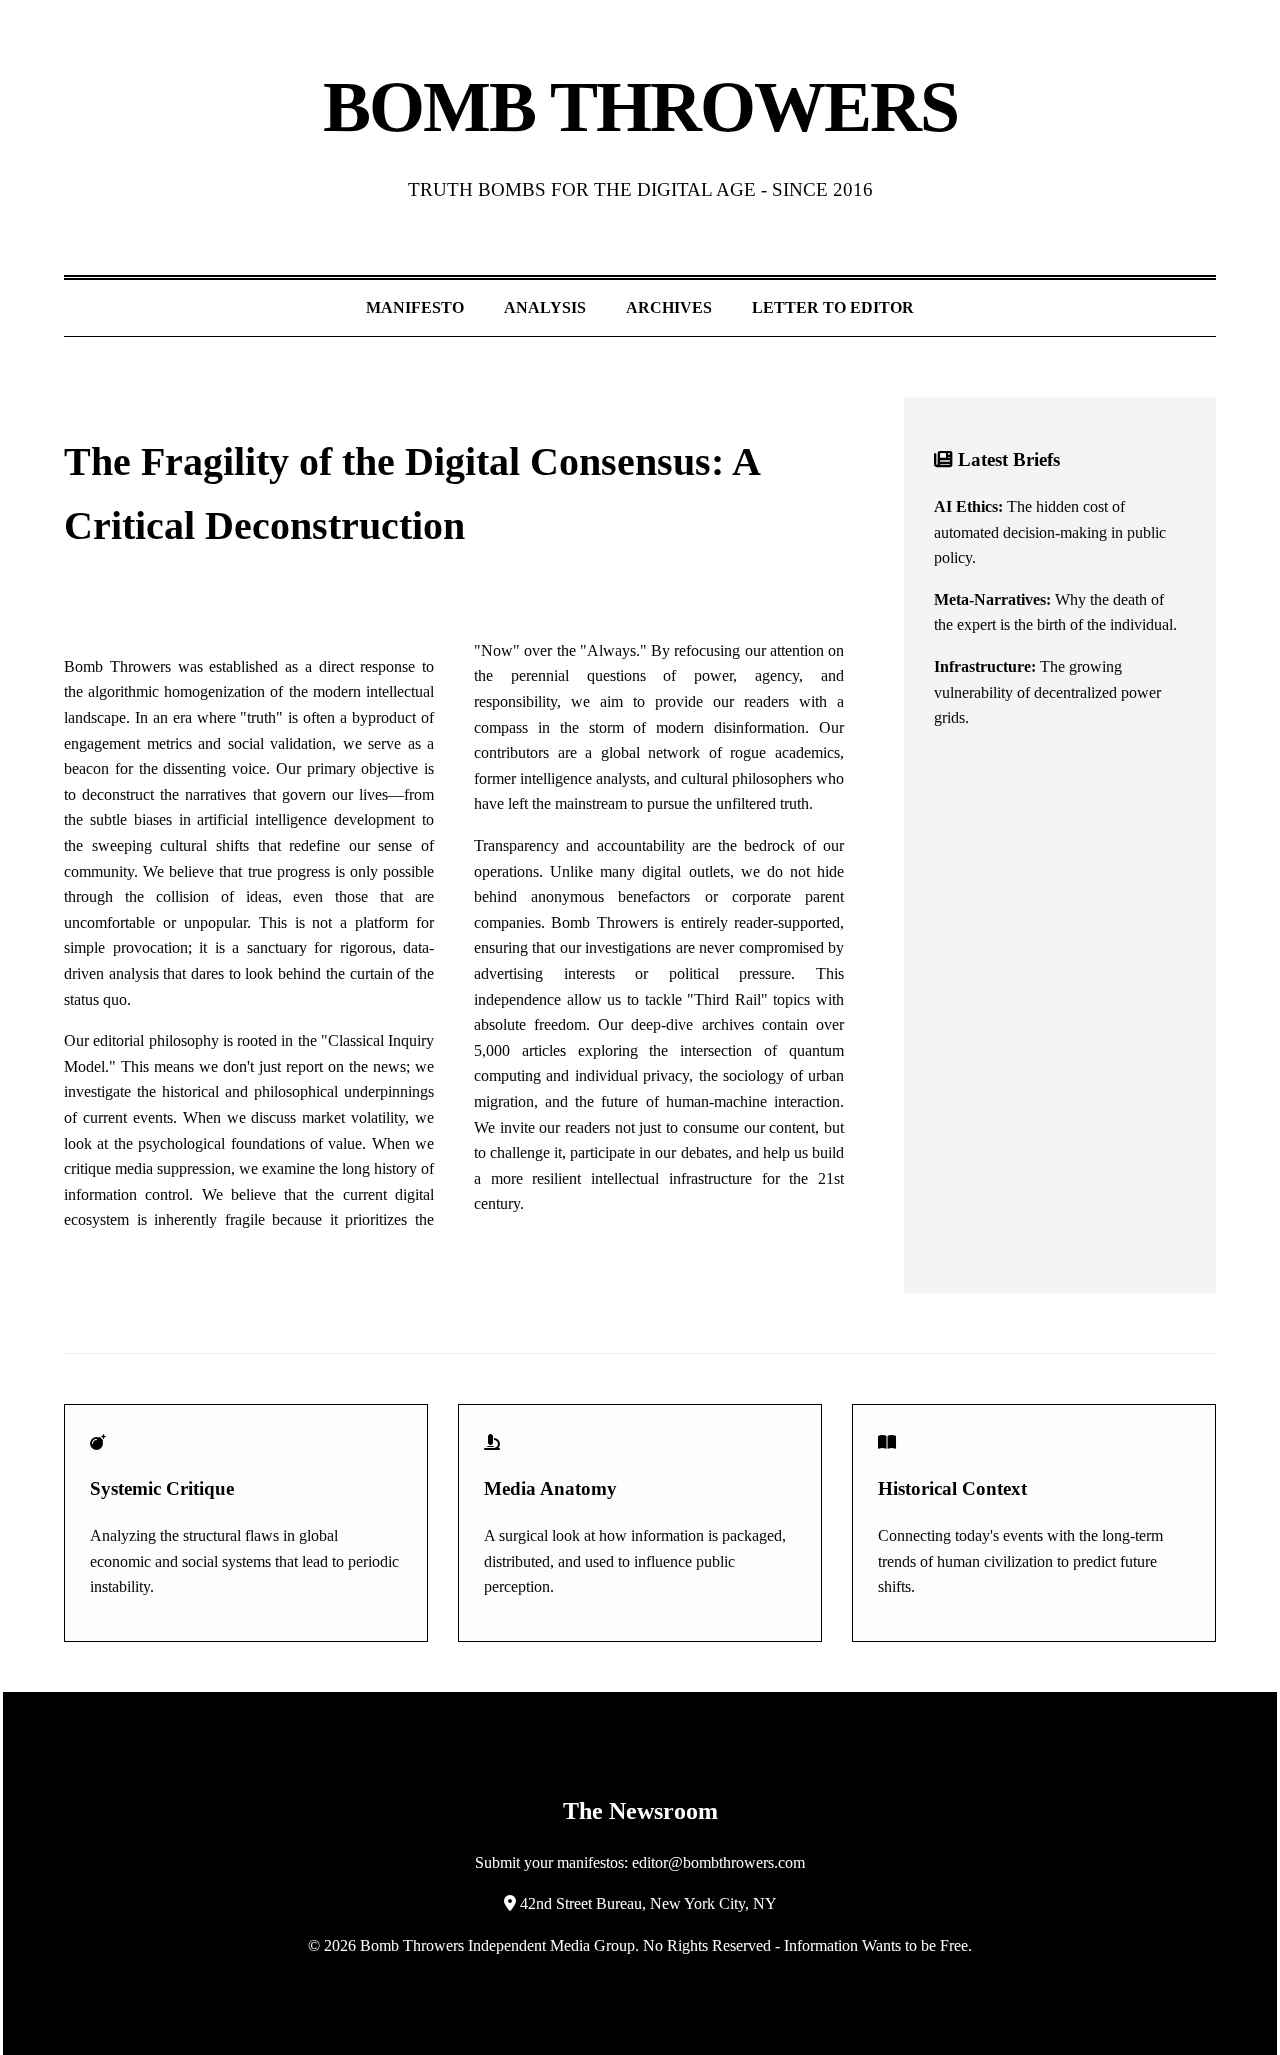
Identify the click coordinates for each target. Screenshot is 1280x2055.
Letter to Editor (833, 307)
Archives (669, 307)
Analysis (545, 307)
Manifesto (415, 307)
